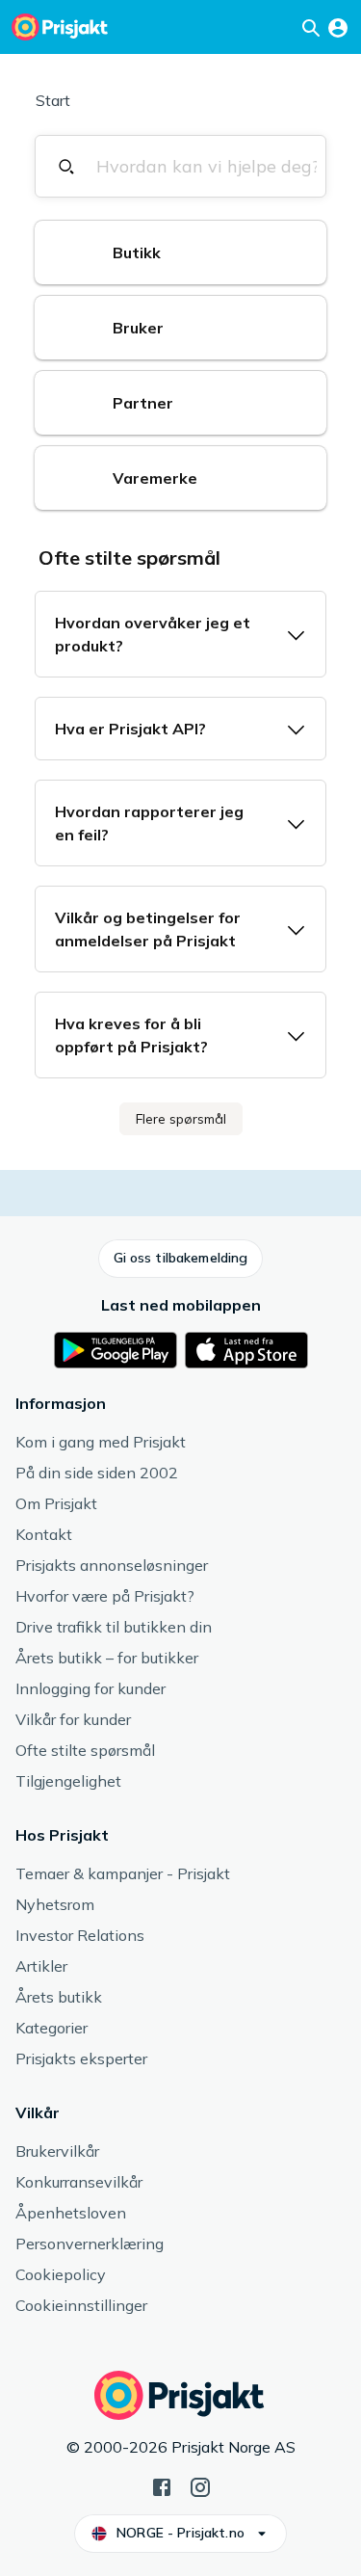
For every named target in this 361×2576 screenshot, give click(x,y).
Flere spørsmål (181, 1119)
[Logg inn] (338, 27)
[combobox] (206, 166)
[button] (180, 252)
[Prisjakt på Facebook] (162, 2485)
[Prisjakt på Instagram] (200, 2485)
